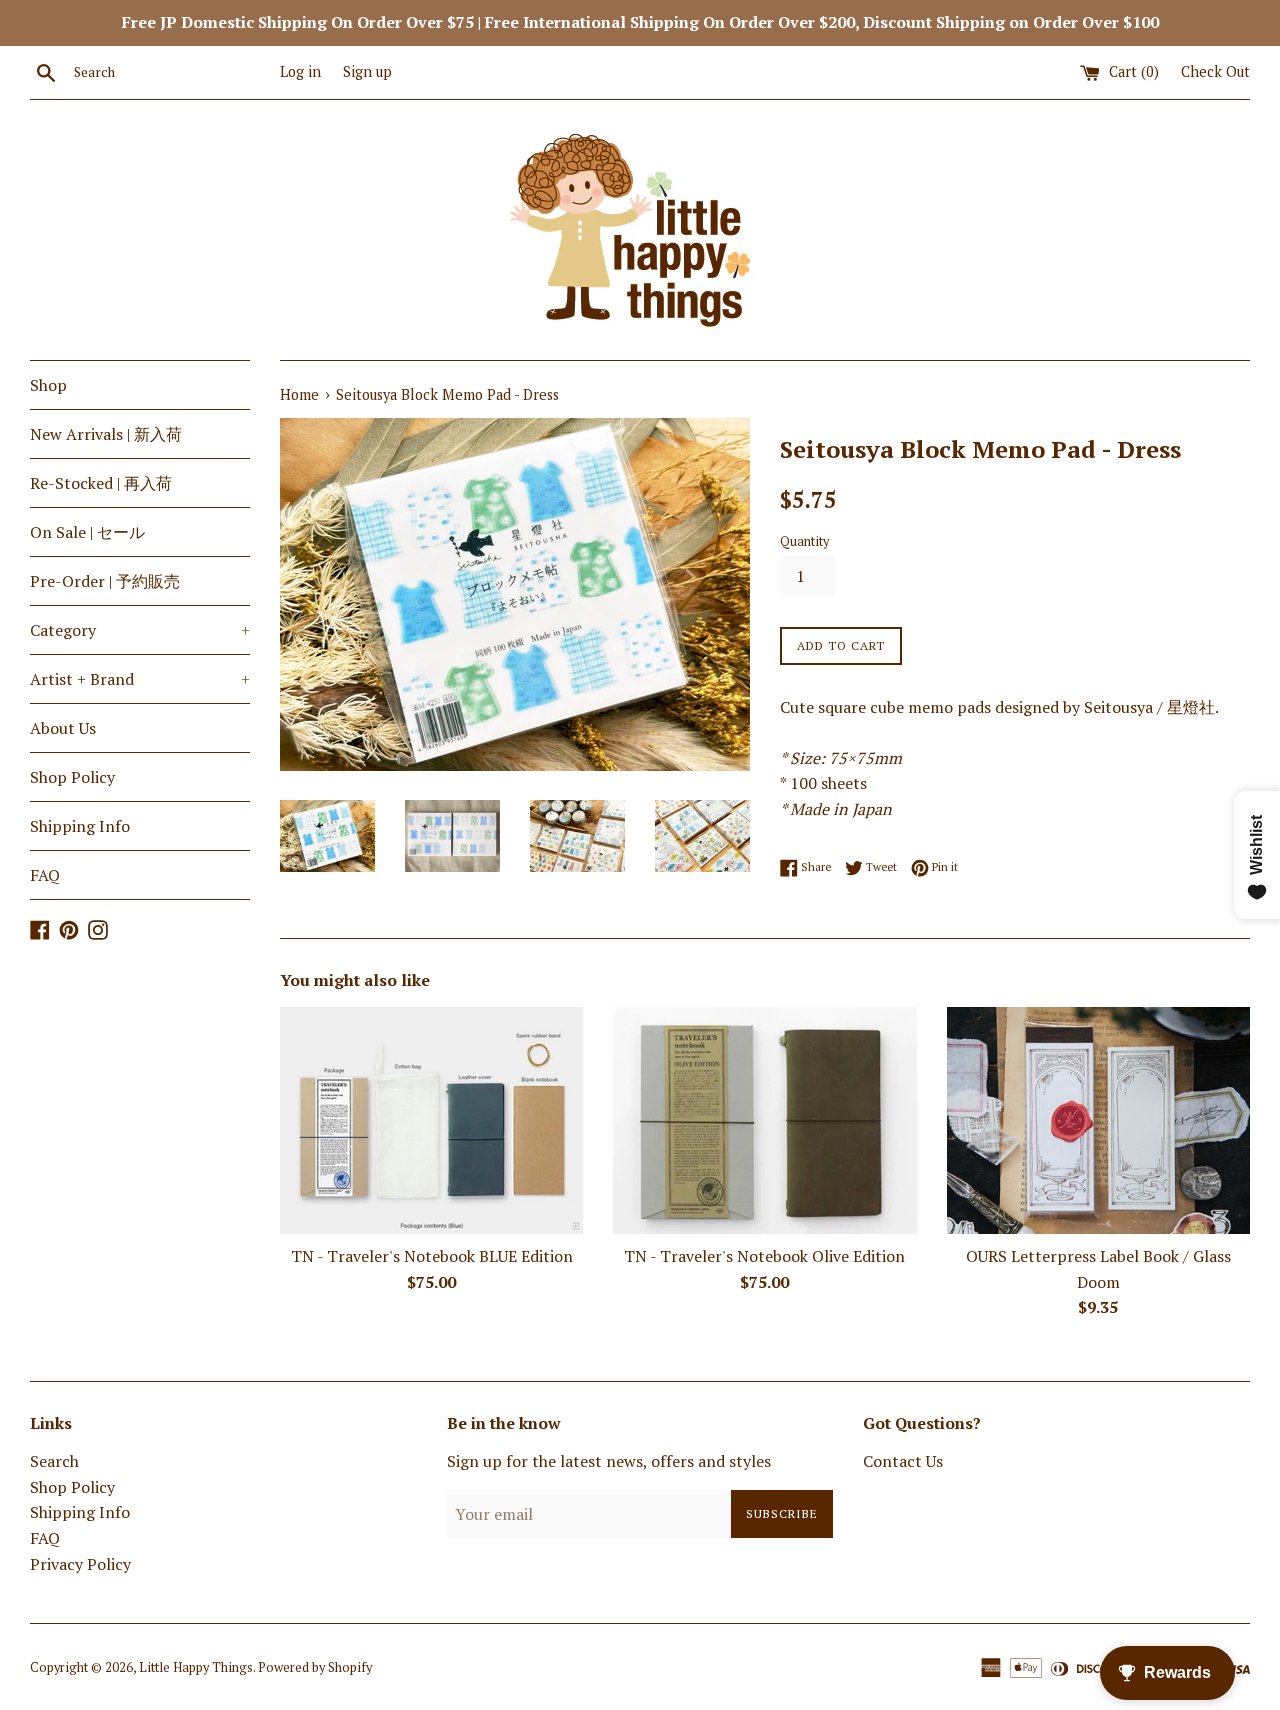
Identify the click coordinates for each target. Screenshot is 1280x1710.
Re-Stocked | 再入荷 (101, 483)
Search (54, 1461)
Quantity (804, 541)
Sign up (367, 71)
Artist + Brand (140, 679)
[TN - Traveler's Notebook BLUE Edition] (431, 1120)
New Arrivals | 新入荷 (106, 434)
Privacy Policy (80, 1564)
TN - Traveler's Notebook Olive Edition (764, 1256)
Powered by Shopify (315, 1667)
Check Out (1215, 71)
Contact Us (903, 1461)
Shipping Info (80, 826)
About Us (63, 728)
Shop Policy (72, 777)
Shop (48, 385)
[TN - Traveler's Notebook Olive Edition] (764, 1120)
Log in (300, 71)
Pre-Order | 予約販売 (105, 581)
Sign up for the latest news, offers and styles (609, 1461)
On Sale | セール (87, 532)
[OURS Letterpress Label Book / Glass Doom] (1098, 1120)
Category (140, 630)
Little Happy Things (196, 1667)
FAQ (45, 875)
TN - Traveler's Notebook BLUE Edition (432, 1256)
